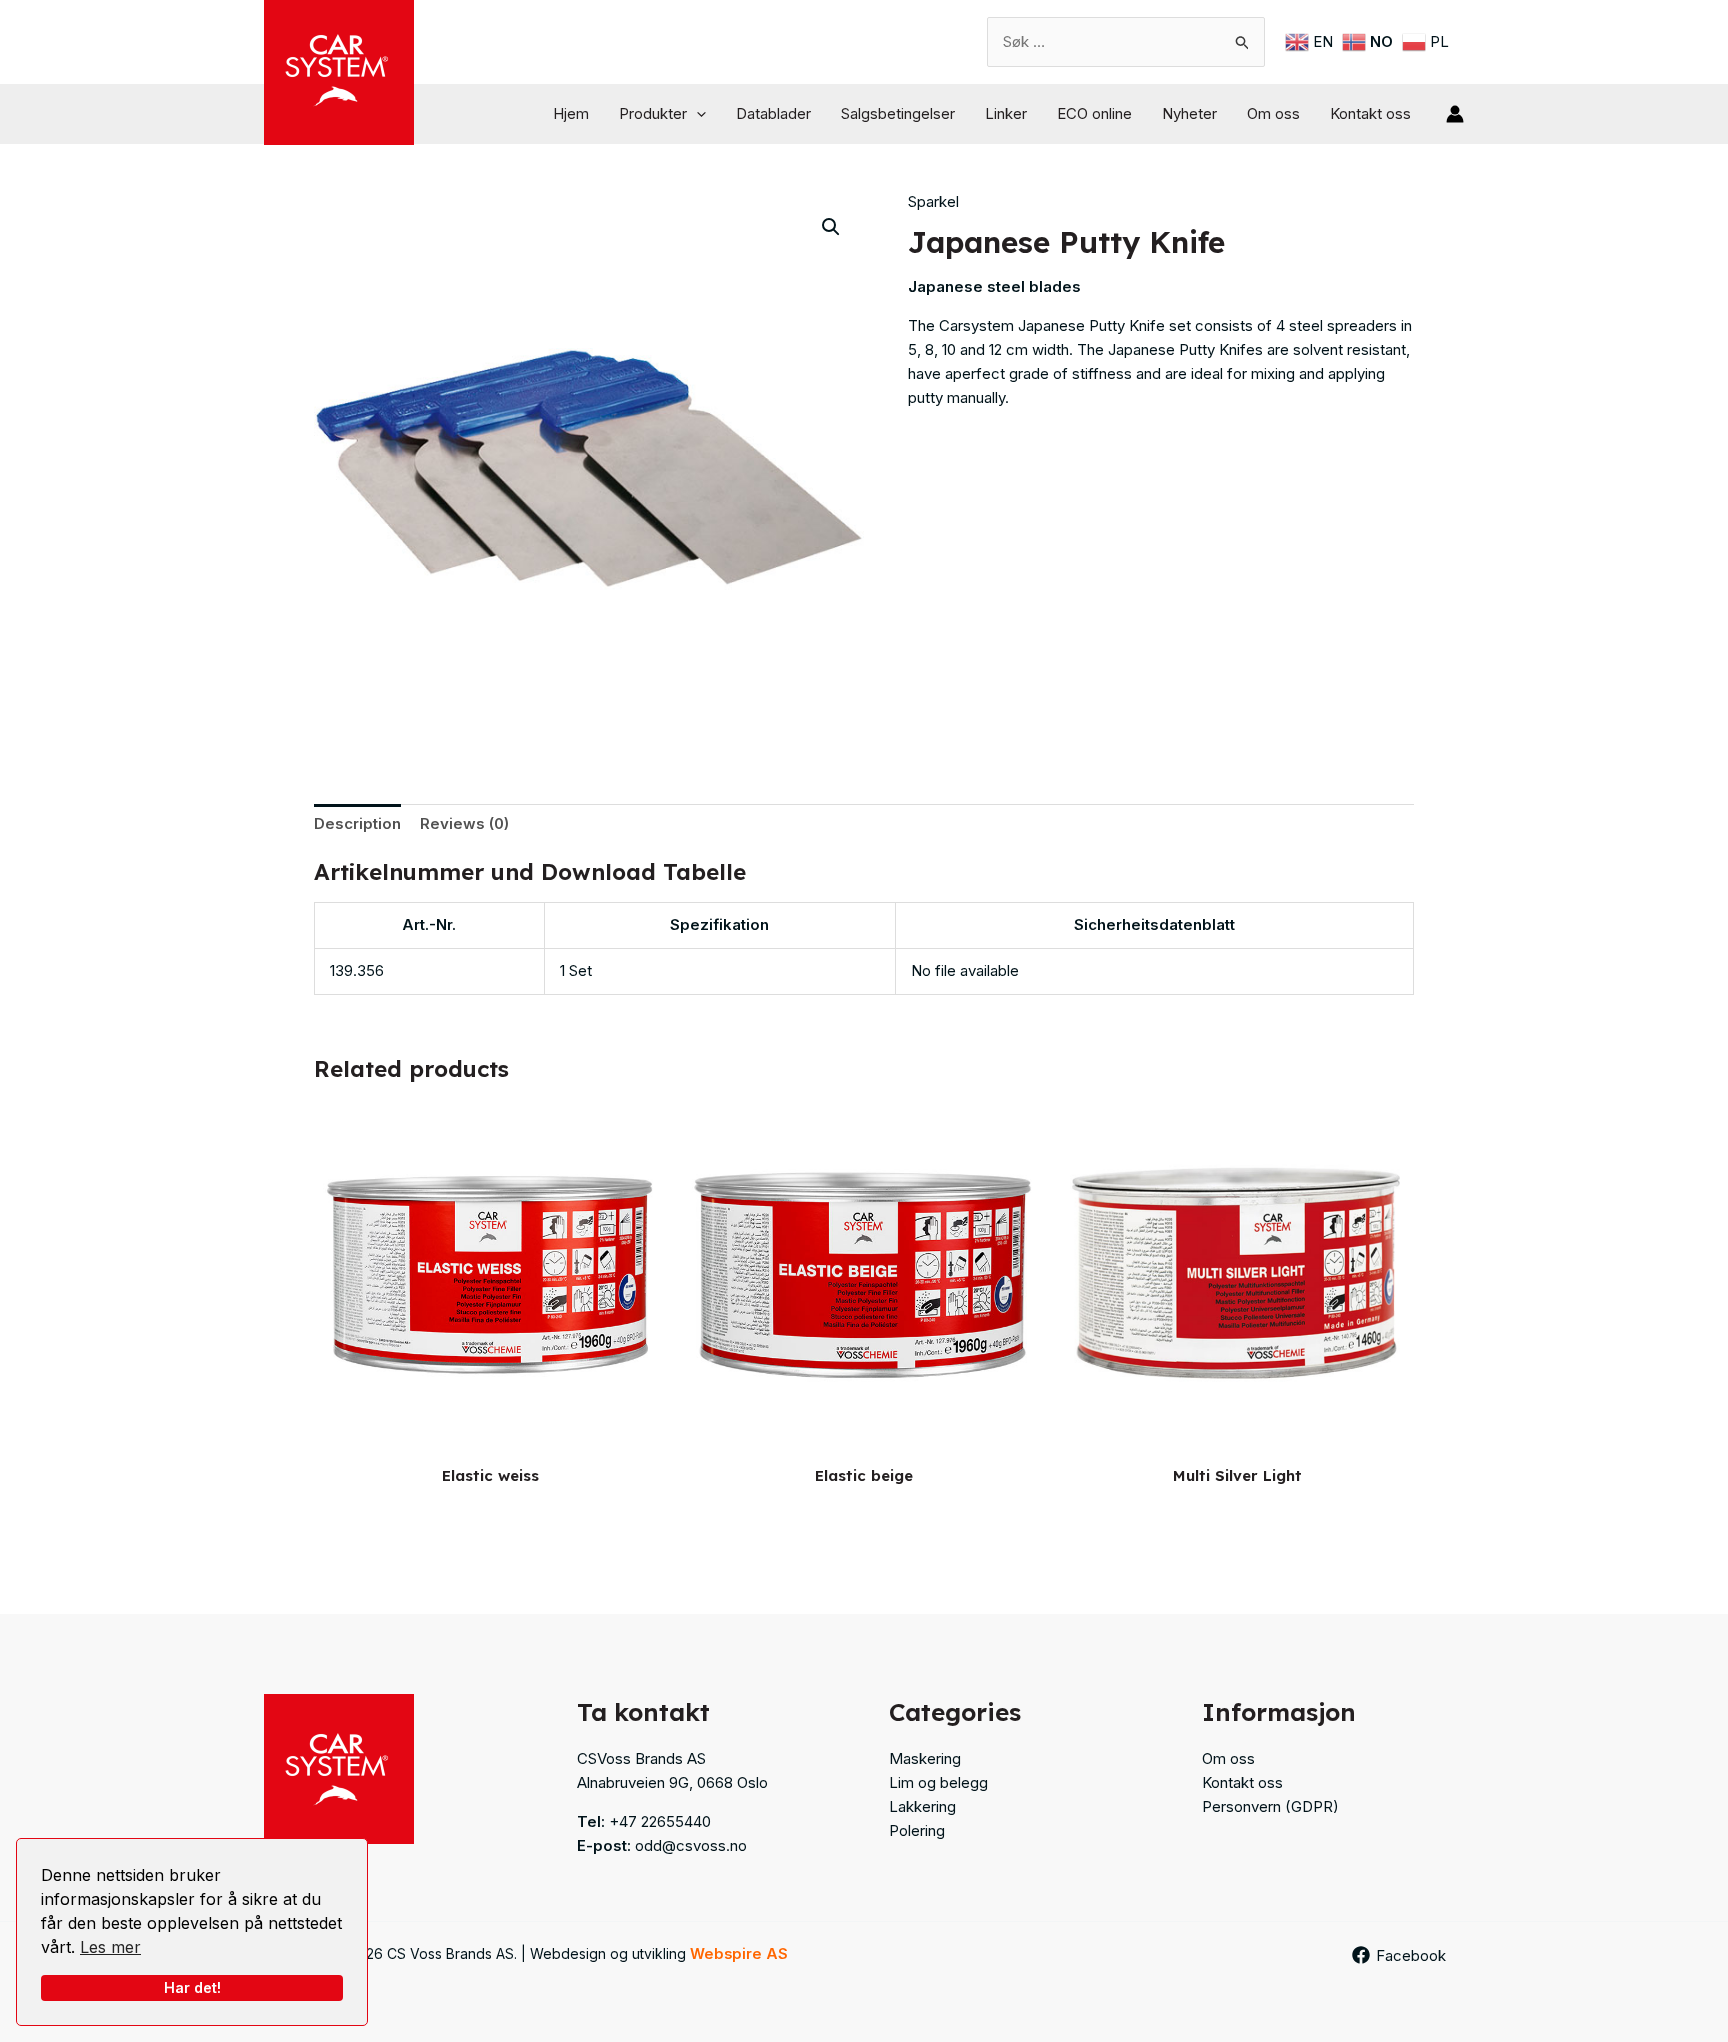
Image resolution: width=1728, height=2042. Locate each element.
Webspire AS (739, 1954)
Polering (917, 1830)
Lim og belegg (938, 1782)
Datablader (773, 113)
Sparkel (933, 201)
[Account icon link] (1455, 114)
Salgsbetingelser (898, 113)
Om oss (1273, 113)
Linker (1006, 113)
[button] (696, 114)
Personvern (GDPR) (1270, 1806)
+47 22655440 (660, 1821)
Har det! (192, 1987)
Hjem (571, 113)
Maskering (925, 1758)
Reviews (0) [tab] (464, 823)
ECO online (1094, 113)
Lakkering (922, 1806)
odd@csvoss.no (691, 1845)
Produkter (653, 113)
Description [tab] (357, 823)
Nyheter (1189, 113)
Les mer (110, 1947)
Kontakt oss (1370, 113)
